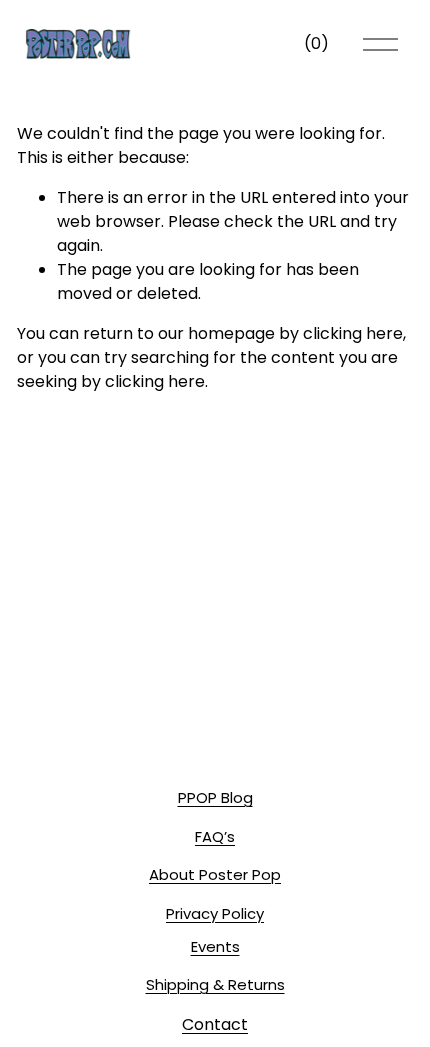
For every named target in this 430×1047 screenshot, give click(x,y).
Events (215, 946)
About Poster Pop (215, 874)
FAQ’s (215, 836)
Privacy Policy (215, 913)
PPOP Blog (215, 797)
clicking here (353, 333)
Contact (215, 1024)
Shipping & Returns (215, 984)
